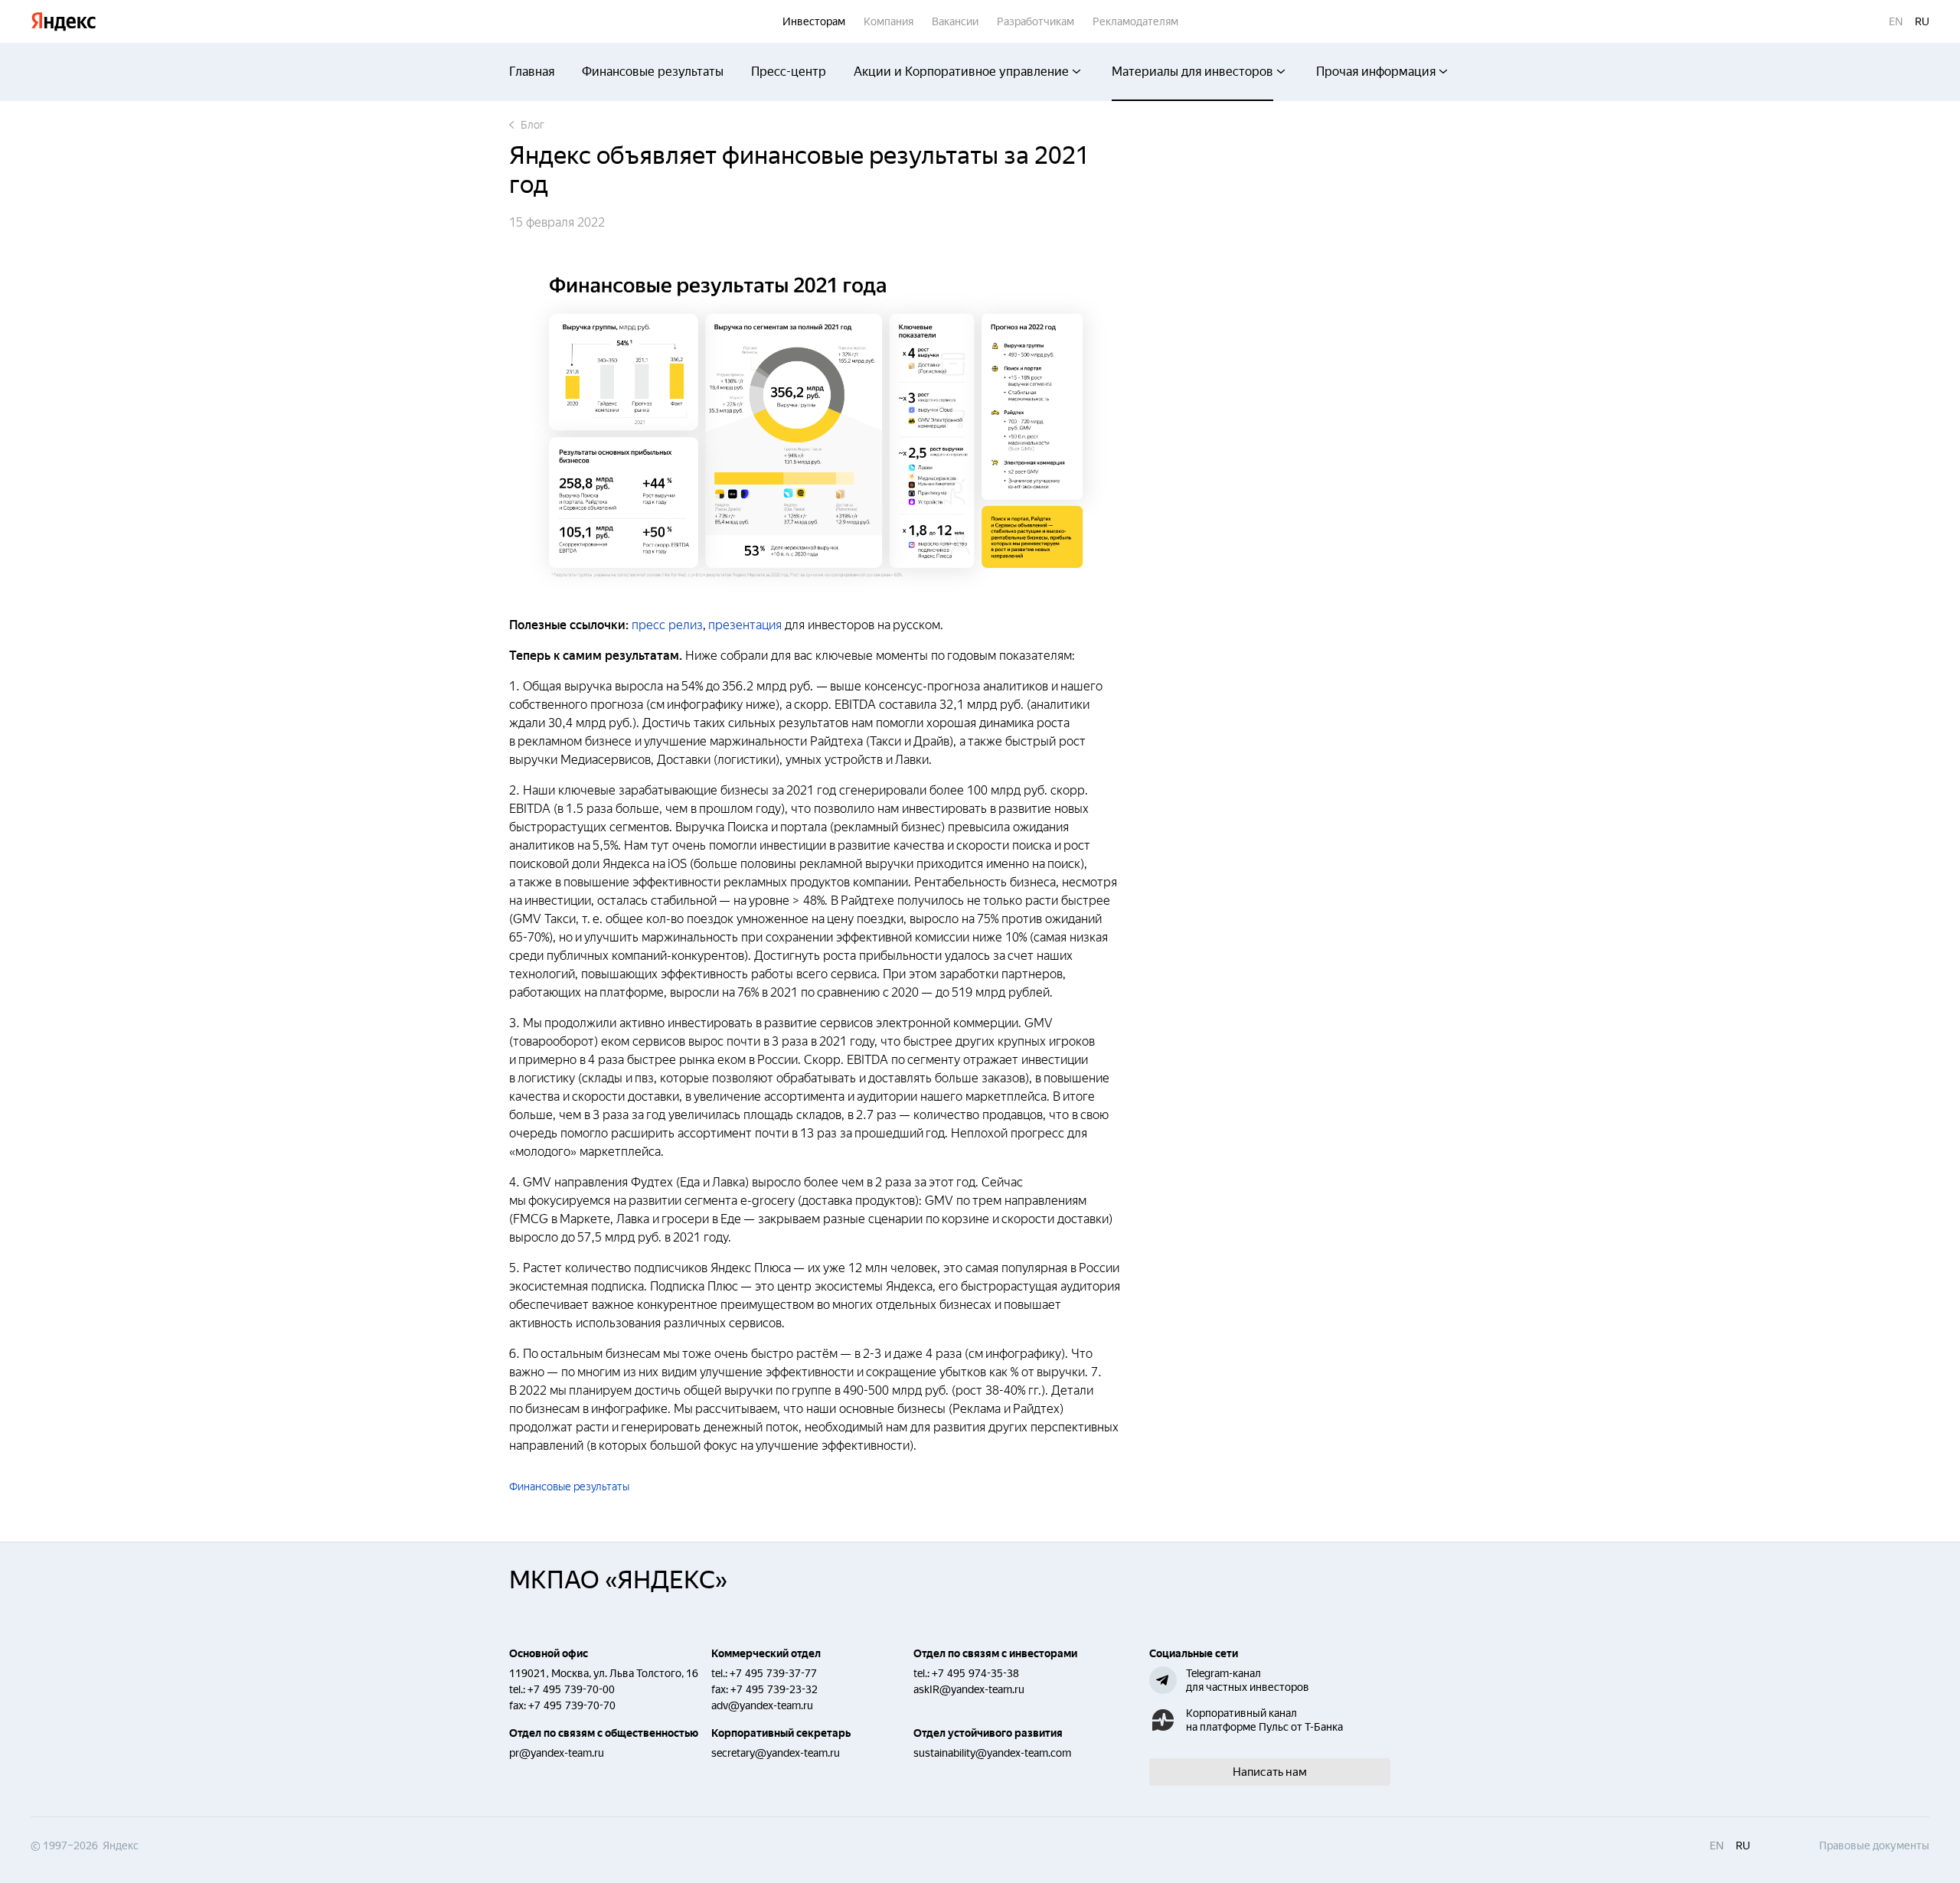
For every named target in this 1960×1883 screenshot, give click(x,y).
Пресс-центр (789, 72)
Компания (889, 21)
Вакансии (955, 21)
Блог (532, 125)
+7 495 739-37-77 (773, 1673)
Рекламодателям (1135, 21)
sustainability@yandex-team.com (992, 1753)
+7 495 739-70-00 (571, 1689)
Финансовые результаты (653, 72)
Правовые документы (1874, 1845)
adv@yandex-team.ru (762, 1705)
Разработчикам (1036, 21)
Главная (532, 72)
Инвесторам (814, 21)
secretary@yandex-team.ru (776, 1753)
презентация (745, 625)
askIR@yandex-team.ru (969, 1689)
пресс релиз (667, 625)
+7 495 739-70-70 (572, 1705)
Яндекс (64, 22)
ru (1922, 21)
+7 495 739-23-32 (774, 1689)
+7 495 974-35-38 (975, 1673)
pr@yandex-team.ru (557, 1753)
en (1896, 21)
